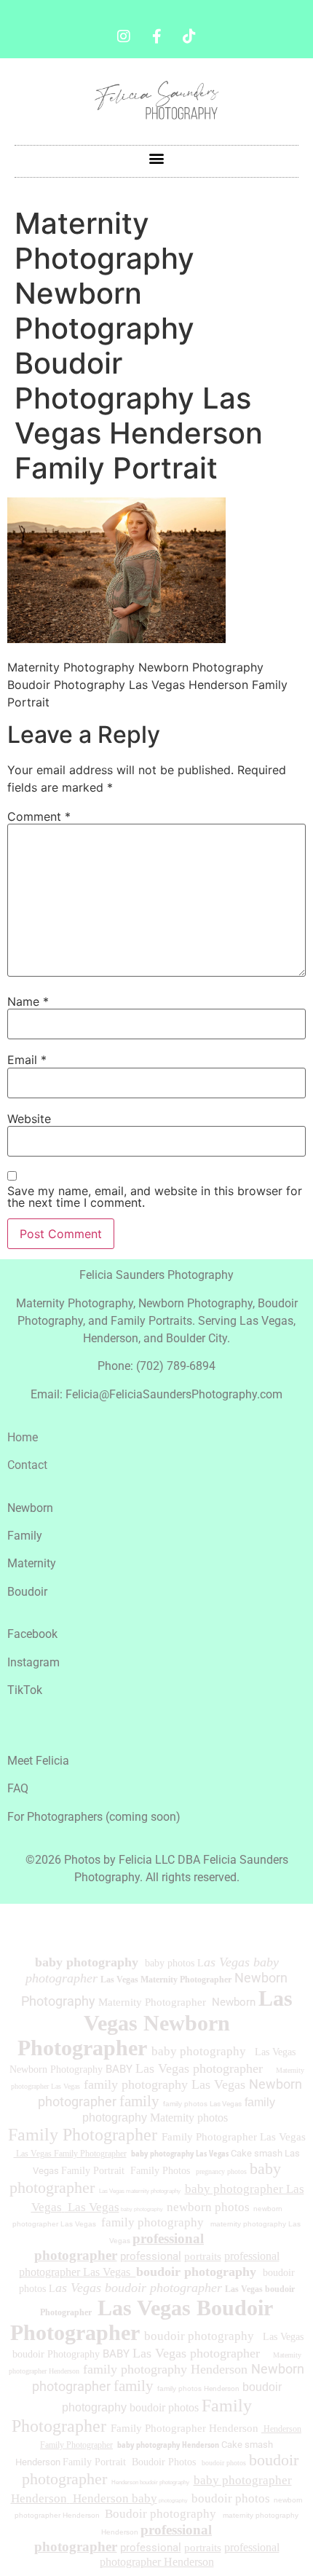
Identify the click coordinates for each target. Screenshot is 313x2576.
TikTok (25, 1690)
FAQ (18, 1788)
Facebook (32, 1634)
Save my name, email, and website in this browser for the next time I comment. (155, 1197)
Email (27, 1060)
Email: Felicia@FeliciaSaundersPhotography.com (156, 1394)
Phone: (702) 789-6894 (156, 1366)
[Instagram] (124, 36)
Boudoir (27, 1592)
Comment (39, 816)
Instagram (33, 1662)
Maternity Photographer (152, 2002)
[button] (157, 158)
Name (28, 1001)
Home (23, 1437)
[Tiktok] (189, 36)
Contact (27, 1465)
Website (29, 1119)
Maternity (32, 1563)
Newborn (30, 1508)
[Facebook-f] (156, 36)
